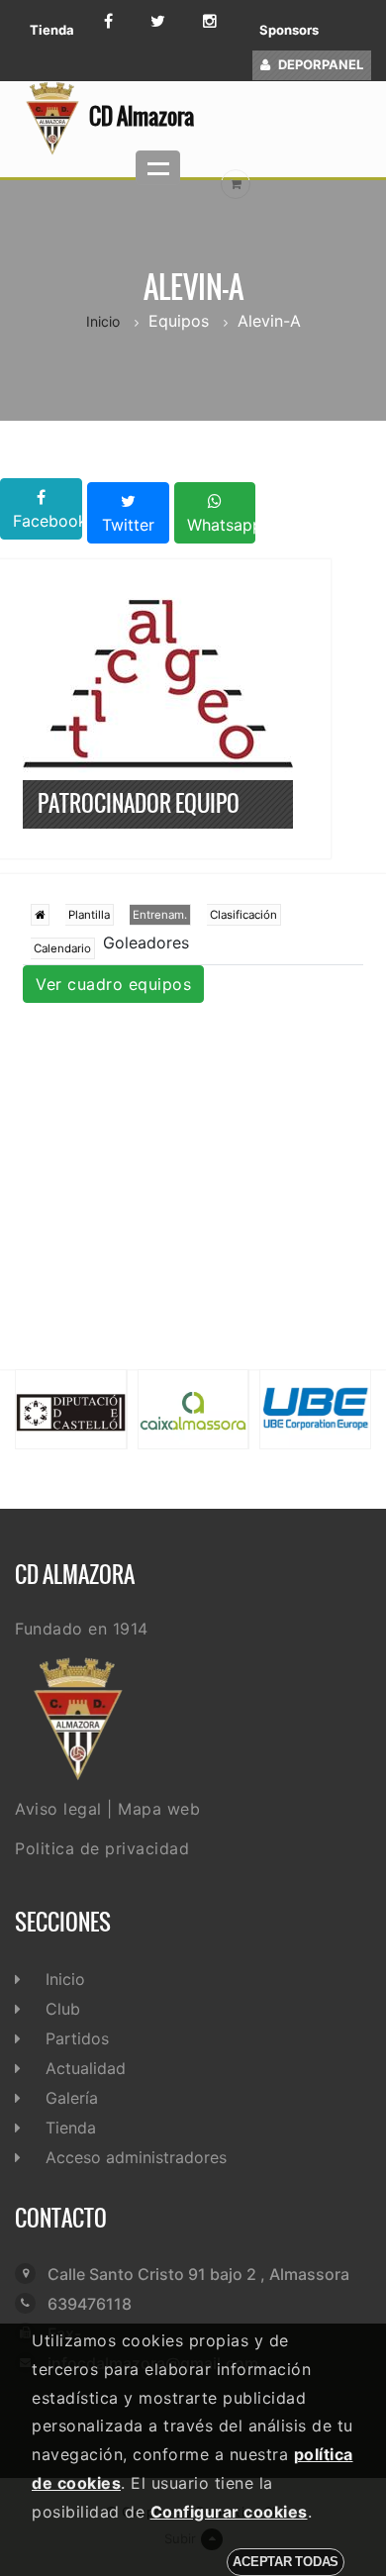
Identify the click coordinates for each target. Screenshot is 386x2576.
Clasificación (243, 915)
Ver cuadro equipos (113, 984)
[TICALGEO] (158, 680)
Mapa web (159, 1809)
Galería (72, 2098)
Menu (158, 168)
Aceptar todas (286, 2562)
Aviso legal (58, 1809)
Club (63, 2009)
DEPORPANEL (321, 64)
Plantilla (89, 915)
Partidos (77, 2038)
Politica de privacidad (102, 1848)
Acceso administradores (136, 2157)
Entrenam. (160, 915)
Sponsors (289, 30)
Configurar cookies (229, 2512)
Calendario (62, 948)
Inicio (103, 321)
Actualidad (86, 2068)
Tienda (52, 30)
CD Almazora (142, 115)
